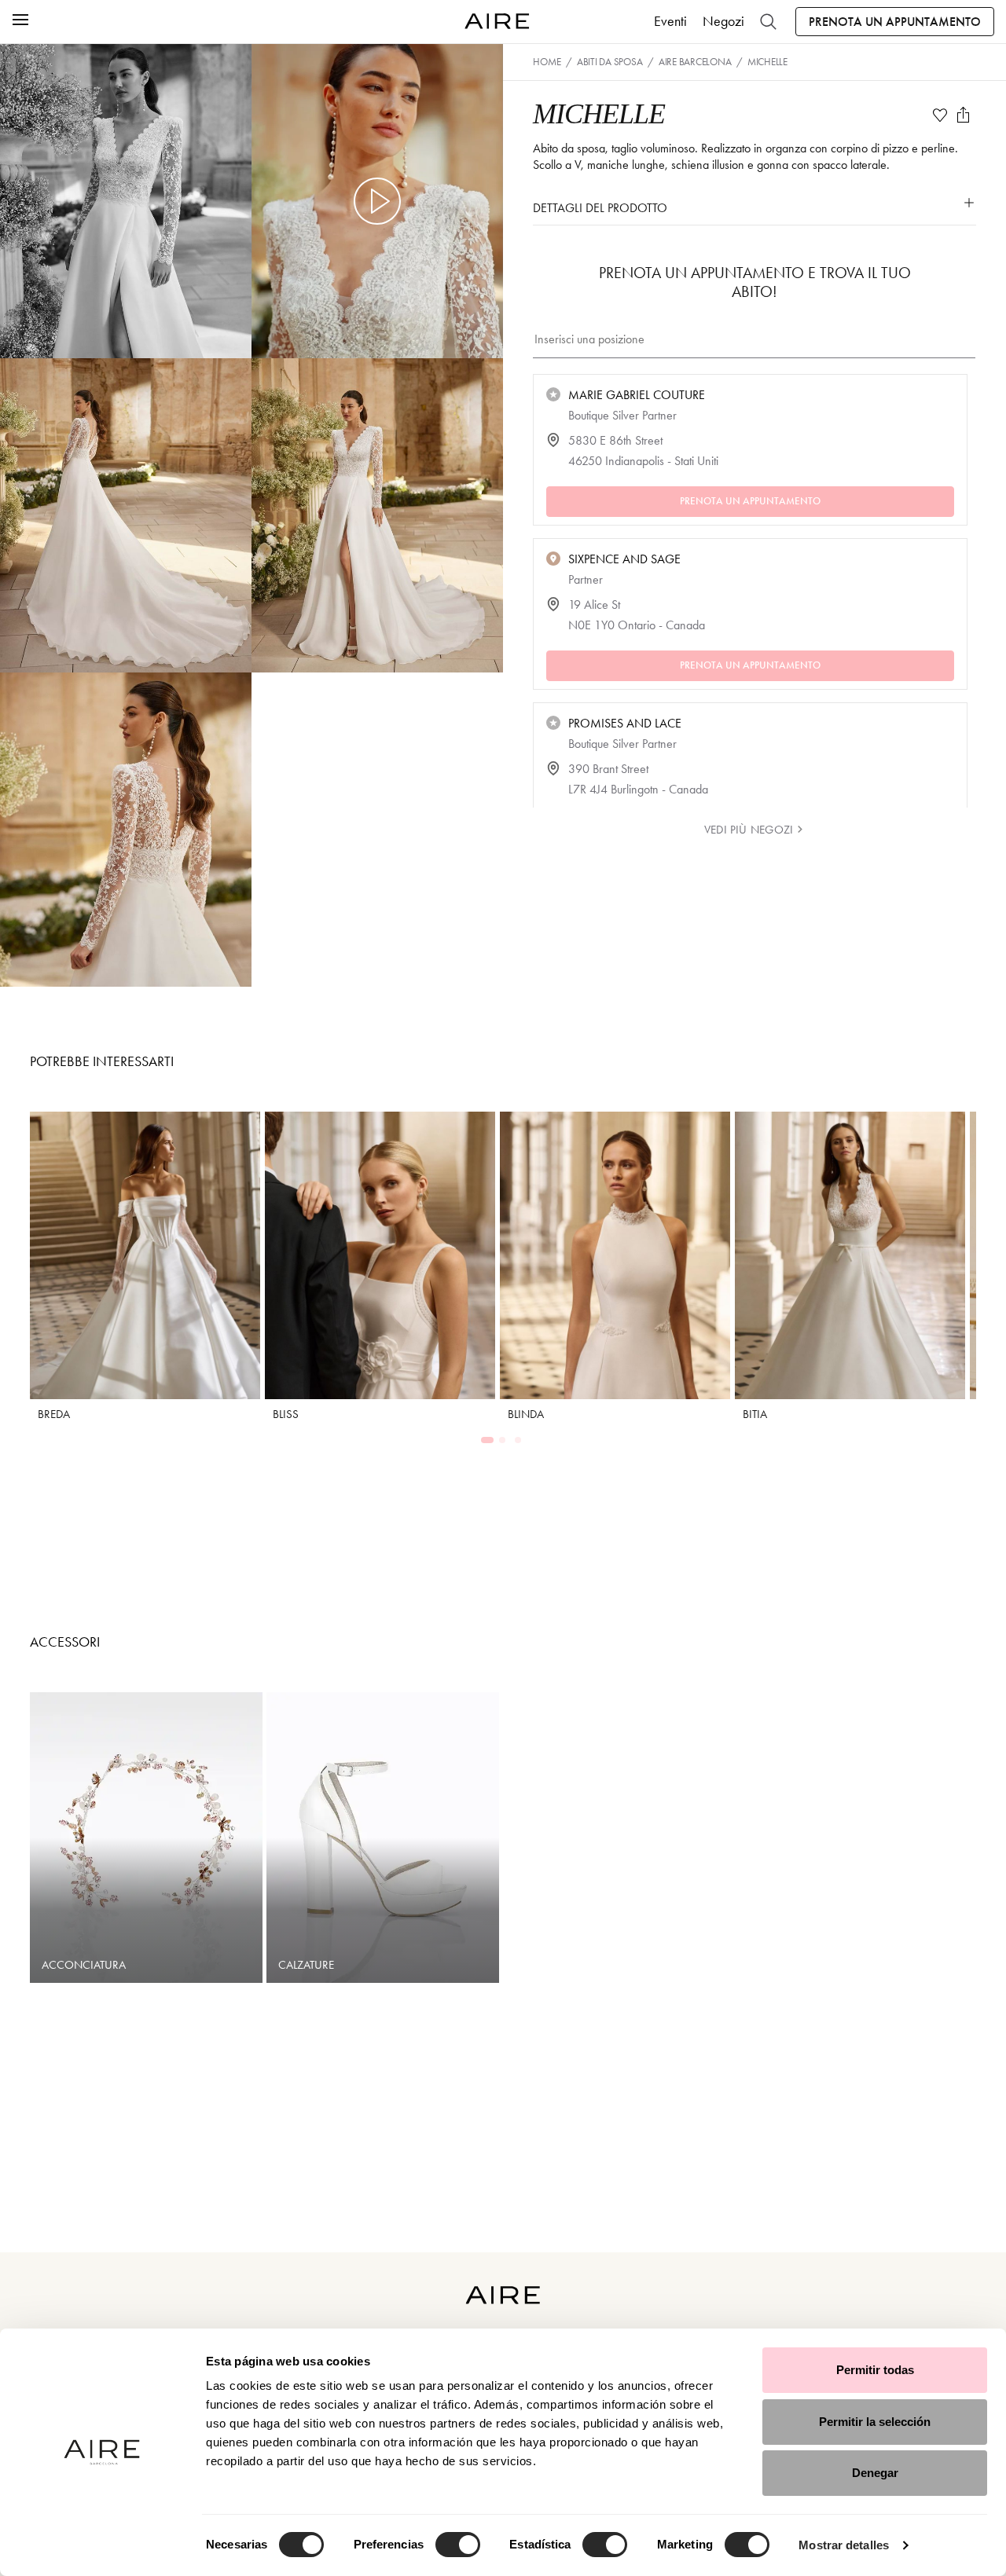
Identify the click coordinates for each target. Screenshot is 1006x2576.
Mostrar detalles (844, 2545)
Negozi (723, 21)
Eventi (670, 21)
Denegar (875, 2473)
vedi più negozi (749, 830)
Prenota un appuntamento (895, 22)
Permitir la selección (875, 2422)
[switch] (458, 2545)
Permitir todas (875, 2370)
